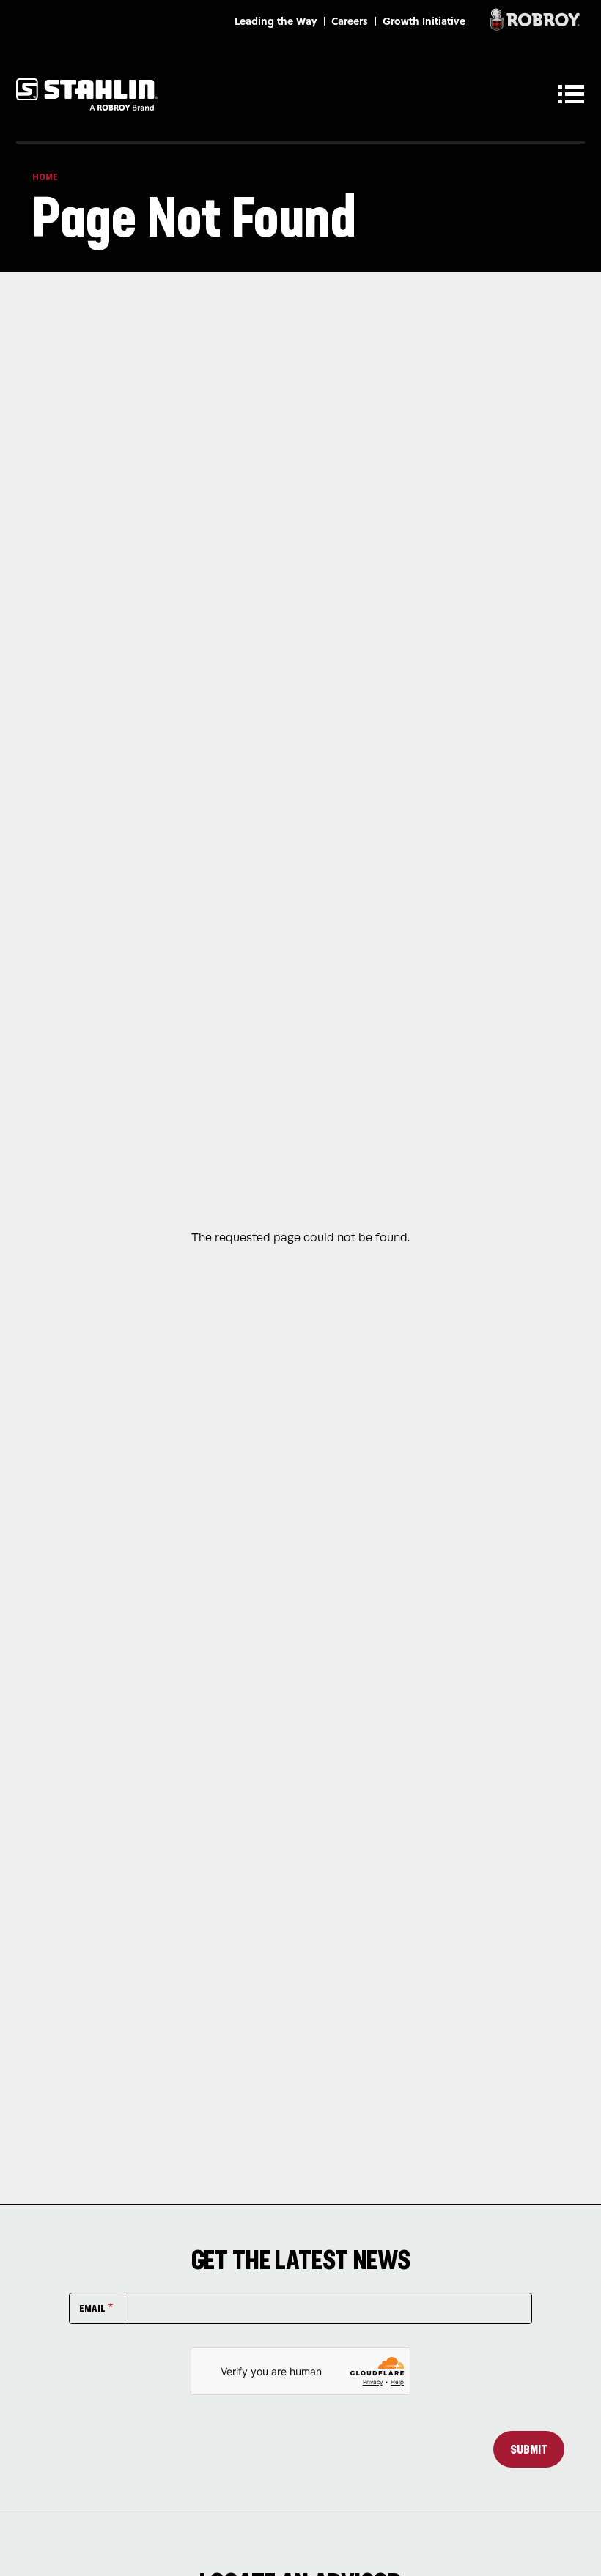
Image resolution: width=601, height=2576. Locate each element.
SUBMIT (529, 2449)
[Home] (87, 94)
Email (92, 2308)
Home (45, 177)
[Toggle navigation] (575, 94)
